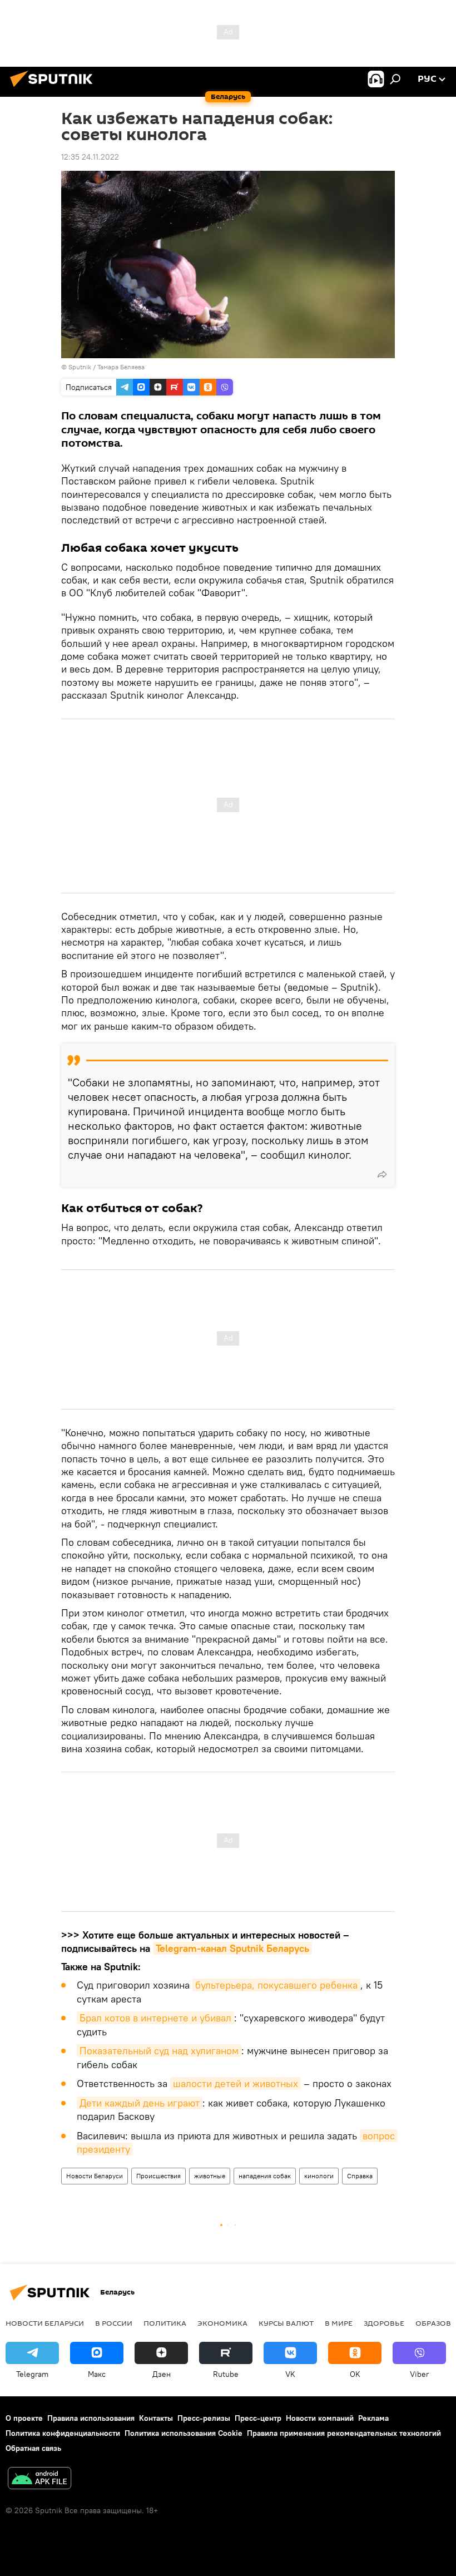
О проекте (24, 2418)
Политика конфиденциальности (63, 2433)
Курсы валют (286, 2323)
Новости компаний (320, 2418)
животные (210, 2176)
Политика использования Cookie (184, 2433)
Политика (165, 2323)
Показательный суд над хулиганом (159, 2051)
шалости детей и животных (236, 2083)
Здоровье (384, 2323)
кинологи (319, 2176)
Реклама (373, 2418)
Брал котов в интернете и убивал (155, 2018)
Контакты (156, 2418)
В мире (339, 2323)
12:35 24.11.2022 (90, 157)
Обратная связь (33, 2448)
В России (114, 2323)
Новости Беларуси (95, 2176)
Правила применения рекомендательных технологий (344, 2433)
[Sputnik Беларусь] (54, 88)
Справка (360, 2176)
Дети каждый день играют (140, 2103)
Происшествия (158, 2176)
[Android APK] (39, 2479)
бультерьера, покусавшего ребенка (276, 1985)
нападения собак (265, 2176)
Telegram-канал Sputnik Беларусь (232, 1948)
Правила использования (91, 2418)
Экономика (222, 2323)
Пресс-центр (258, 2418)
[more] (382, 1174)
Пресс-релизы (204, 2418)
